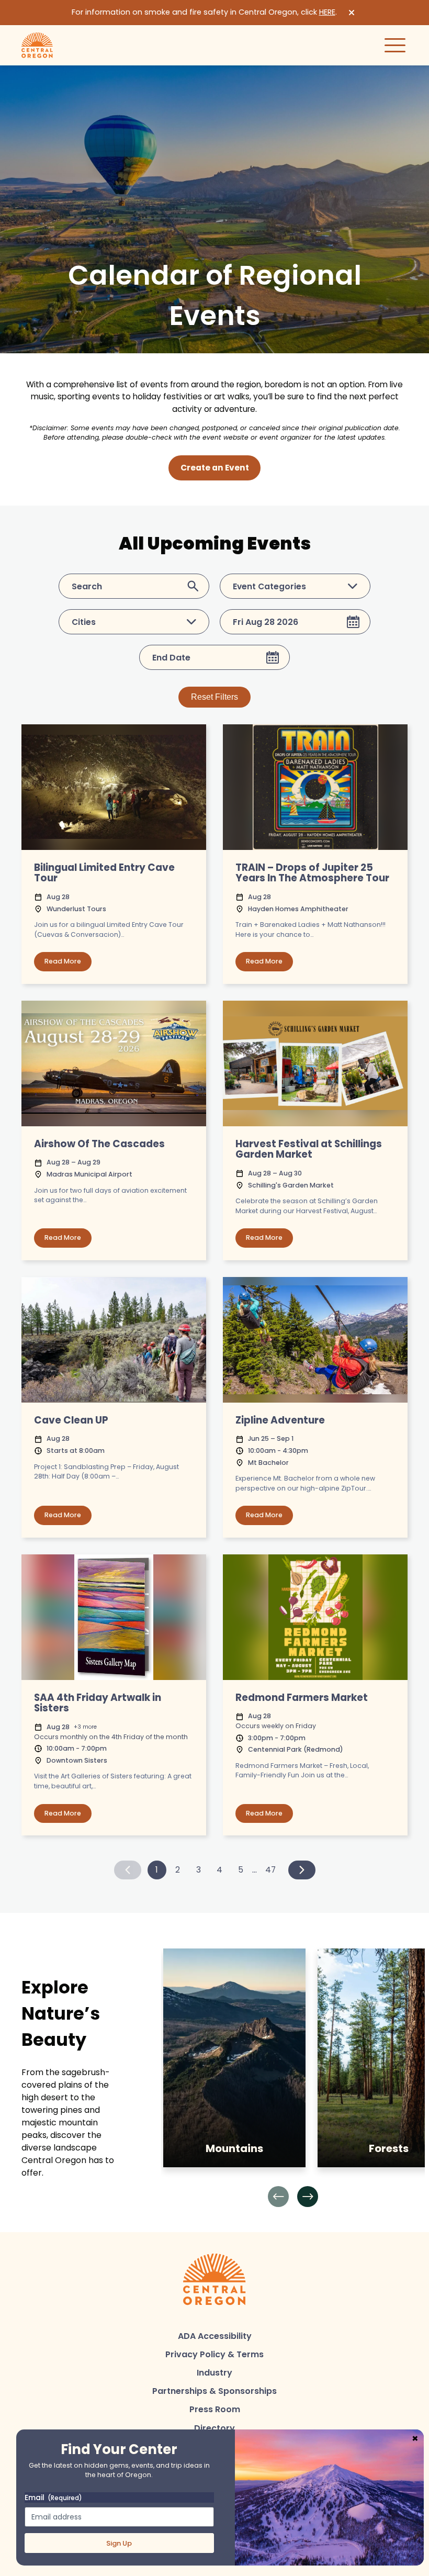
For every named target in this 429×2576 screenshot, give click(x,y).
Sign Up (119, 2543)
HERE (327, 12)
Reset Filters (214, 697)
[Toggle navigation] (395, 45)
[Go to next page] (302, 1870)
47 (270, 1870)
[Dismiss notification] (352, 13)
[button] (278, 2197)
